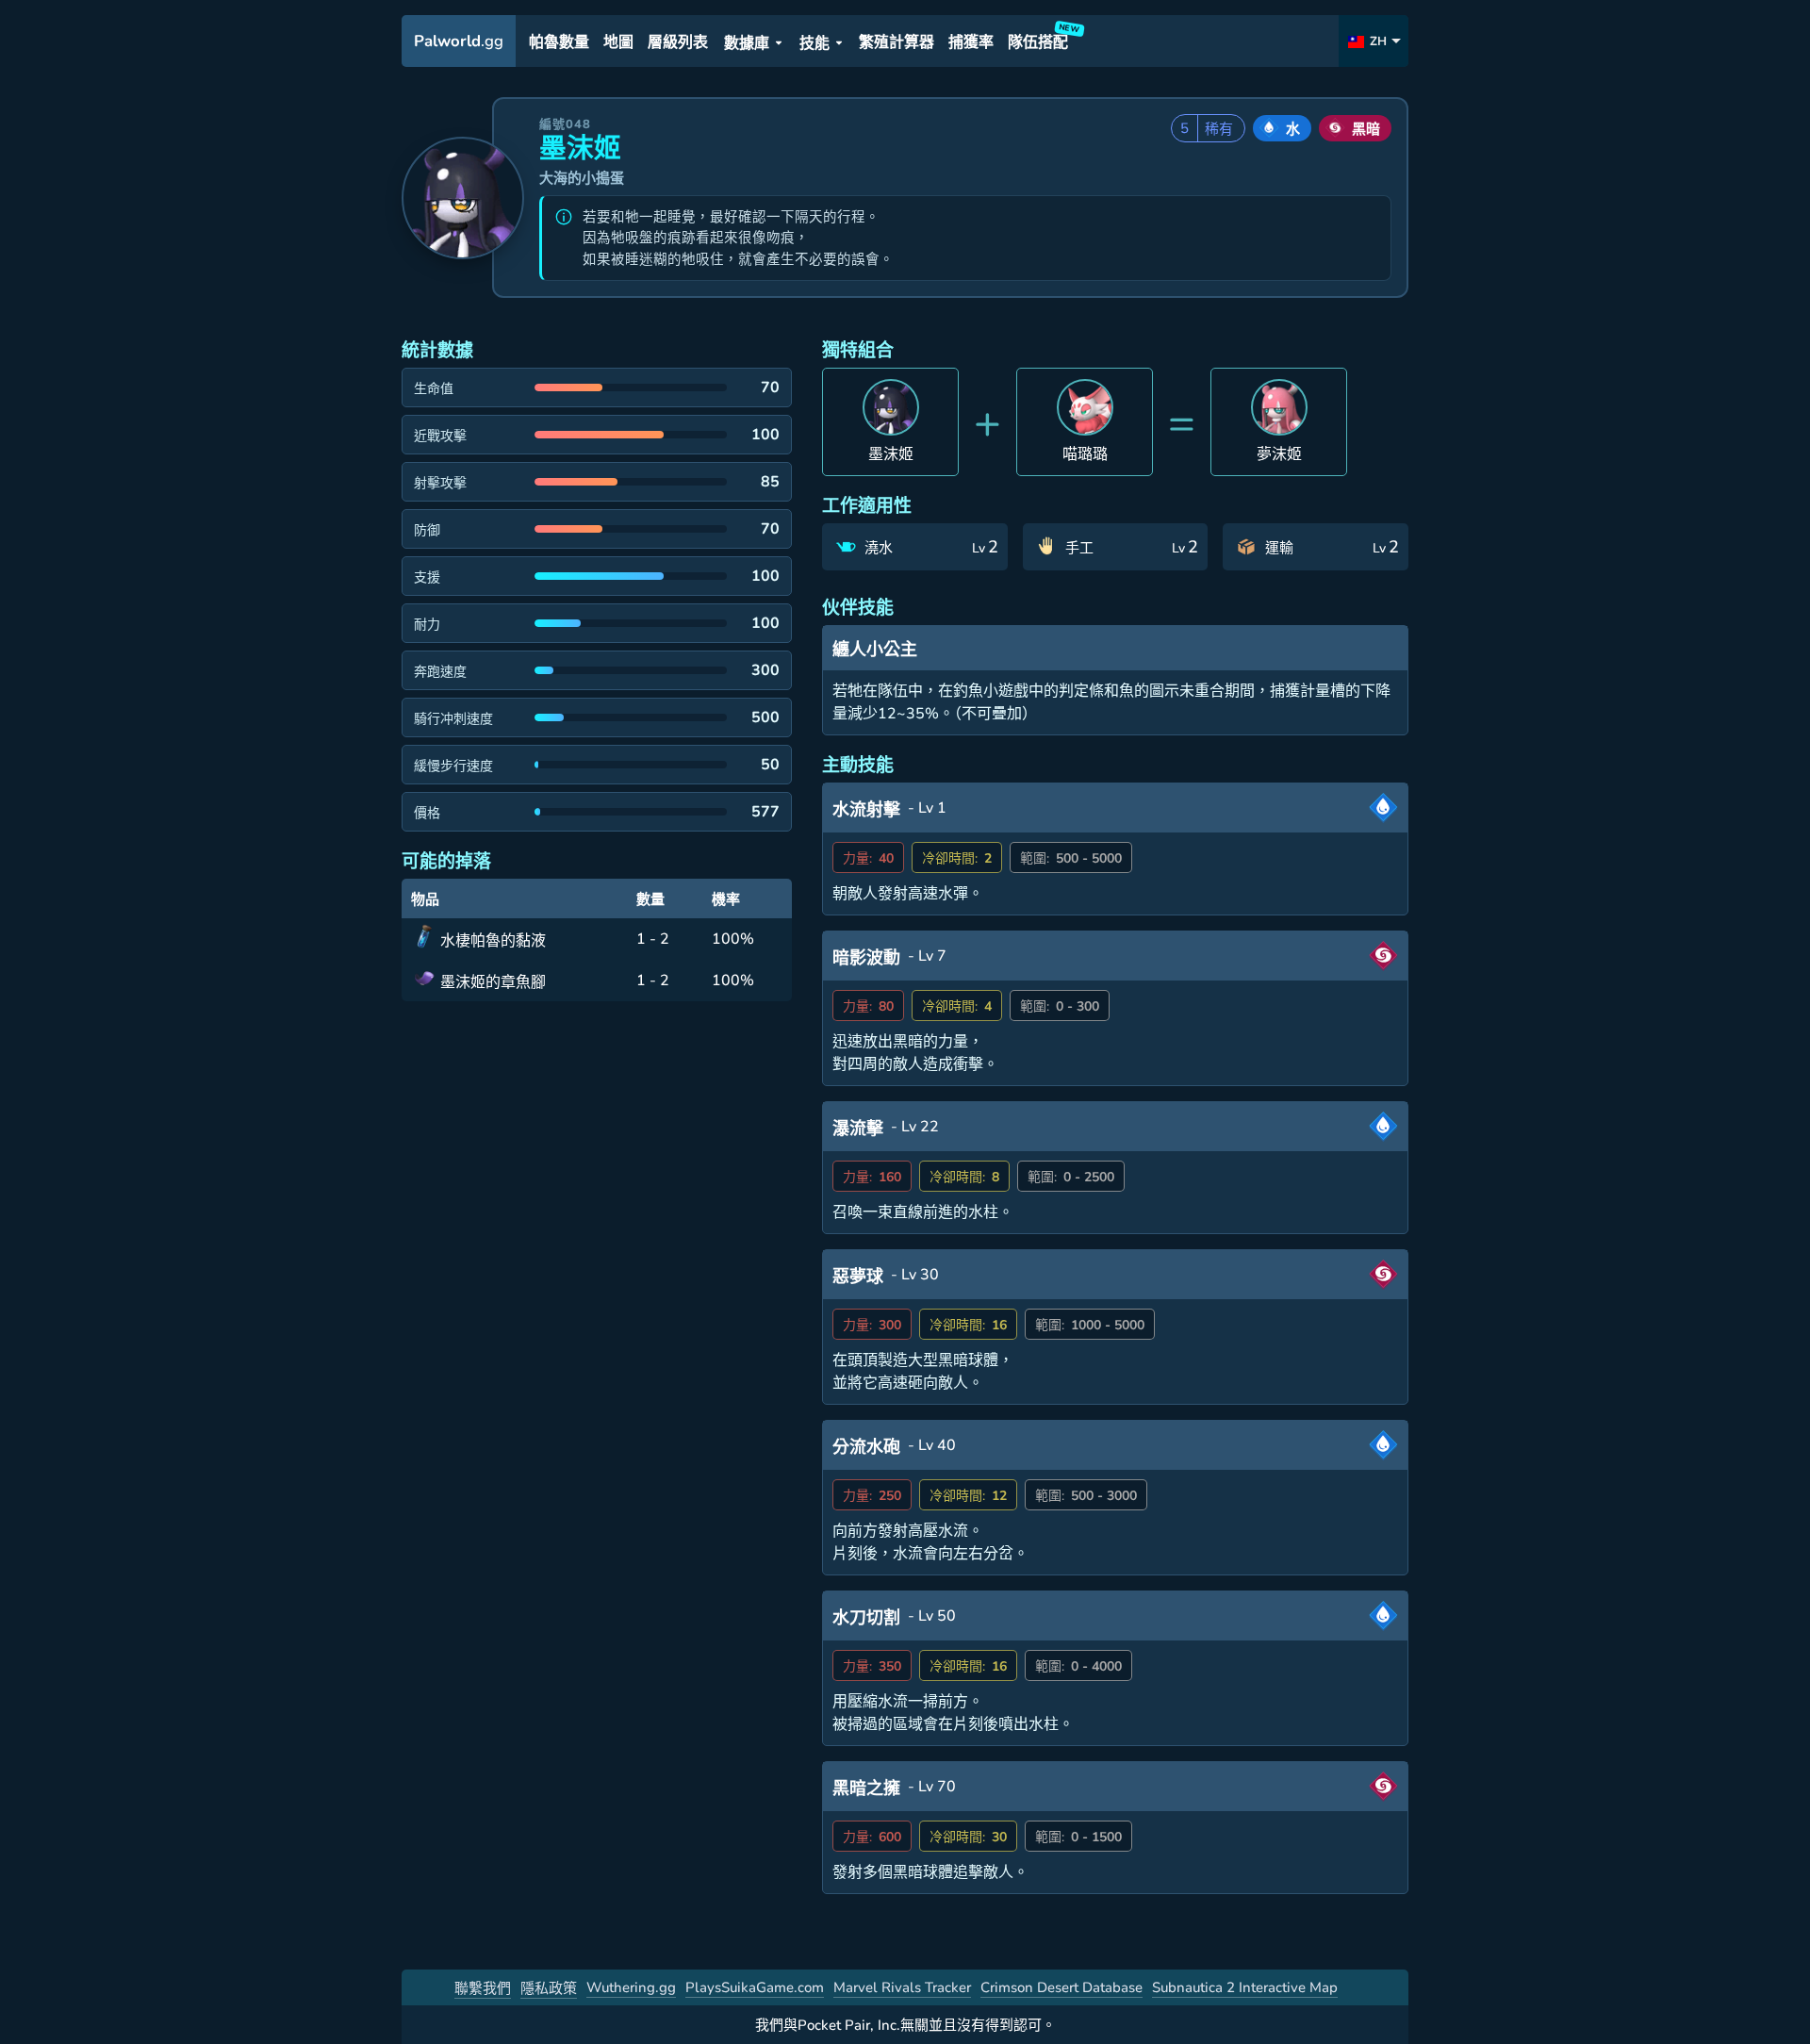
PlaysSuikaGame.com (755, 1987)
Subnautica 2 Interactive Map (1245, 1987)
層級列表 (678, 42)
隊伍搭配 (1041, 39)
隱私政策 (549, 1988)
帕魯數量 (559, 42)
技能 (814, 43)
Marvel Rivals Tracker (902, 1987)
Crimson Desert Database (1061, 1987)
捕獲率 (971, 42)
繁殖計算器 (897, 42)
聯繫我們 (483, 1988)
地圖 (618, 42)
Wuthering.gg (631, 1987)
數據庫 (747, 43)
